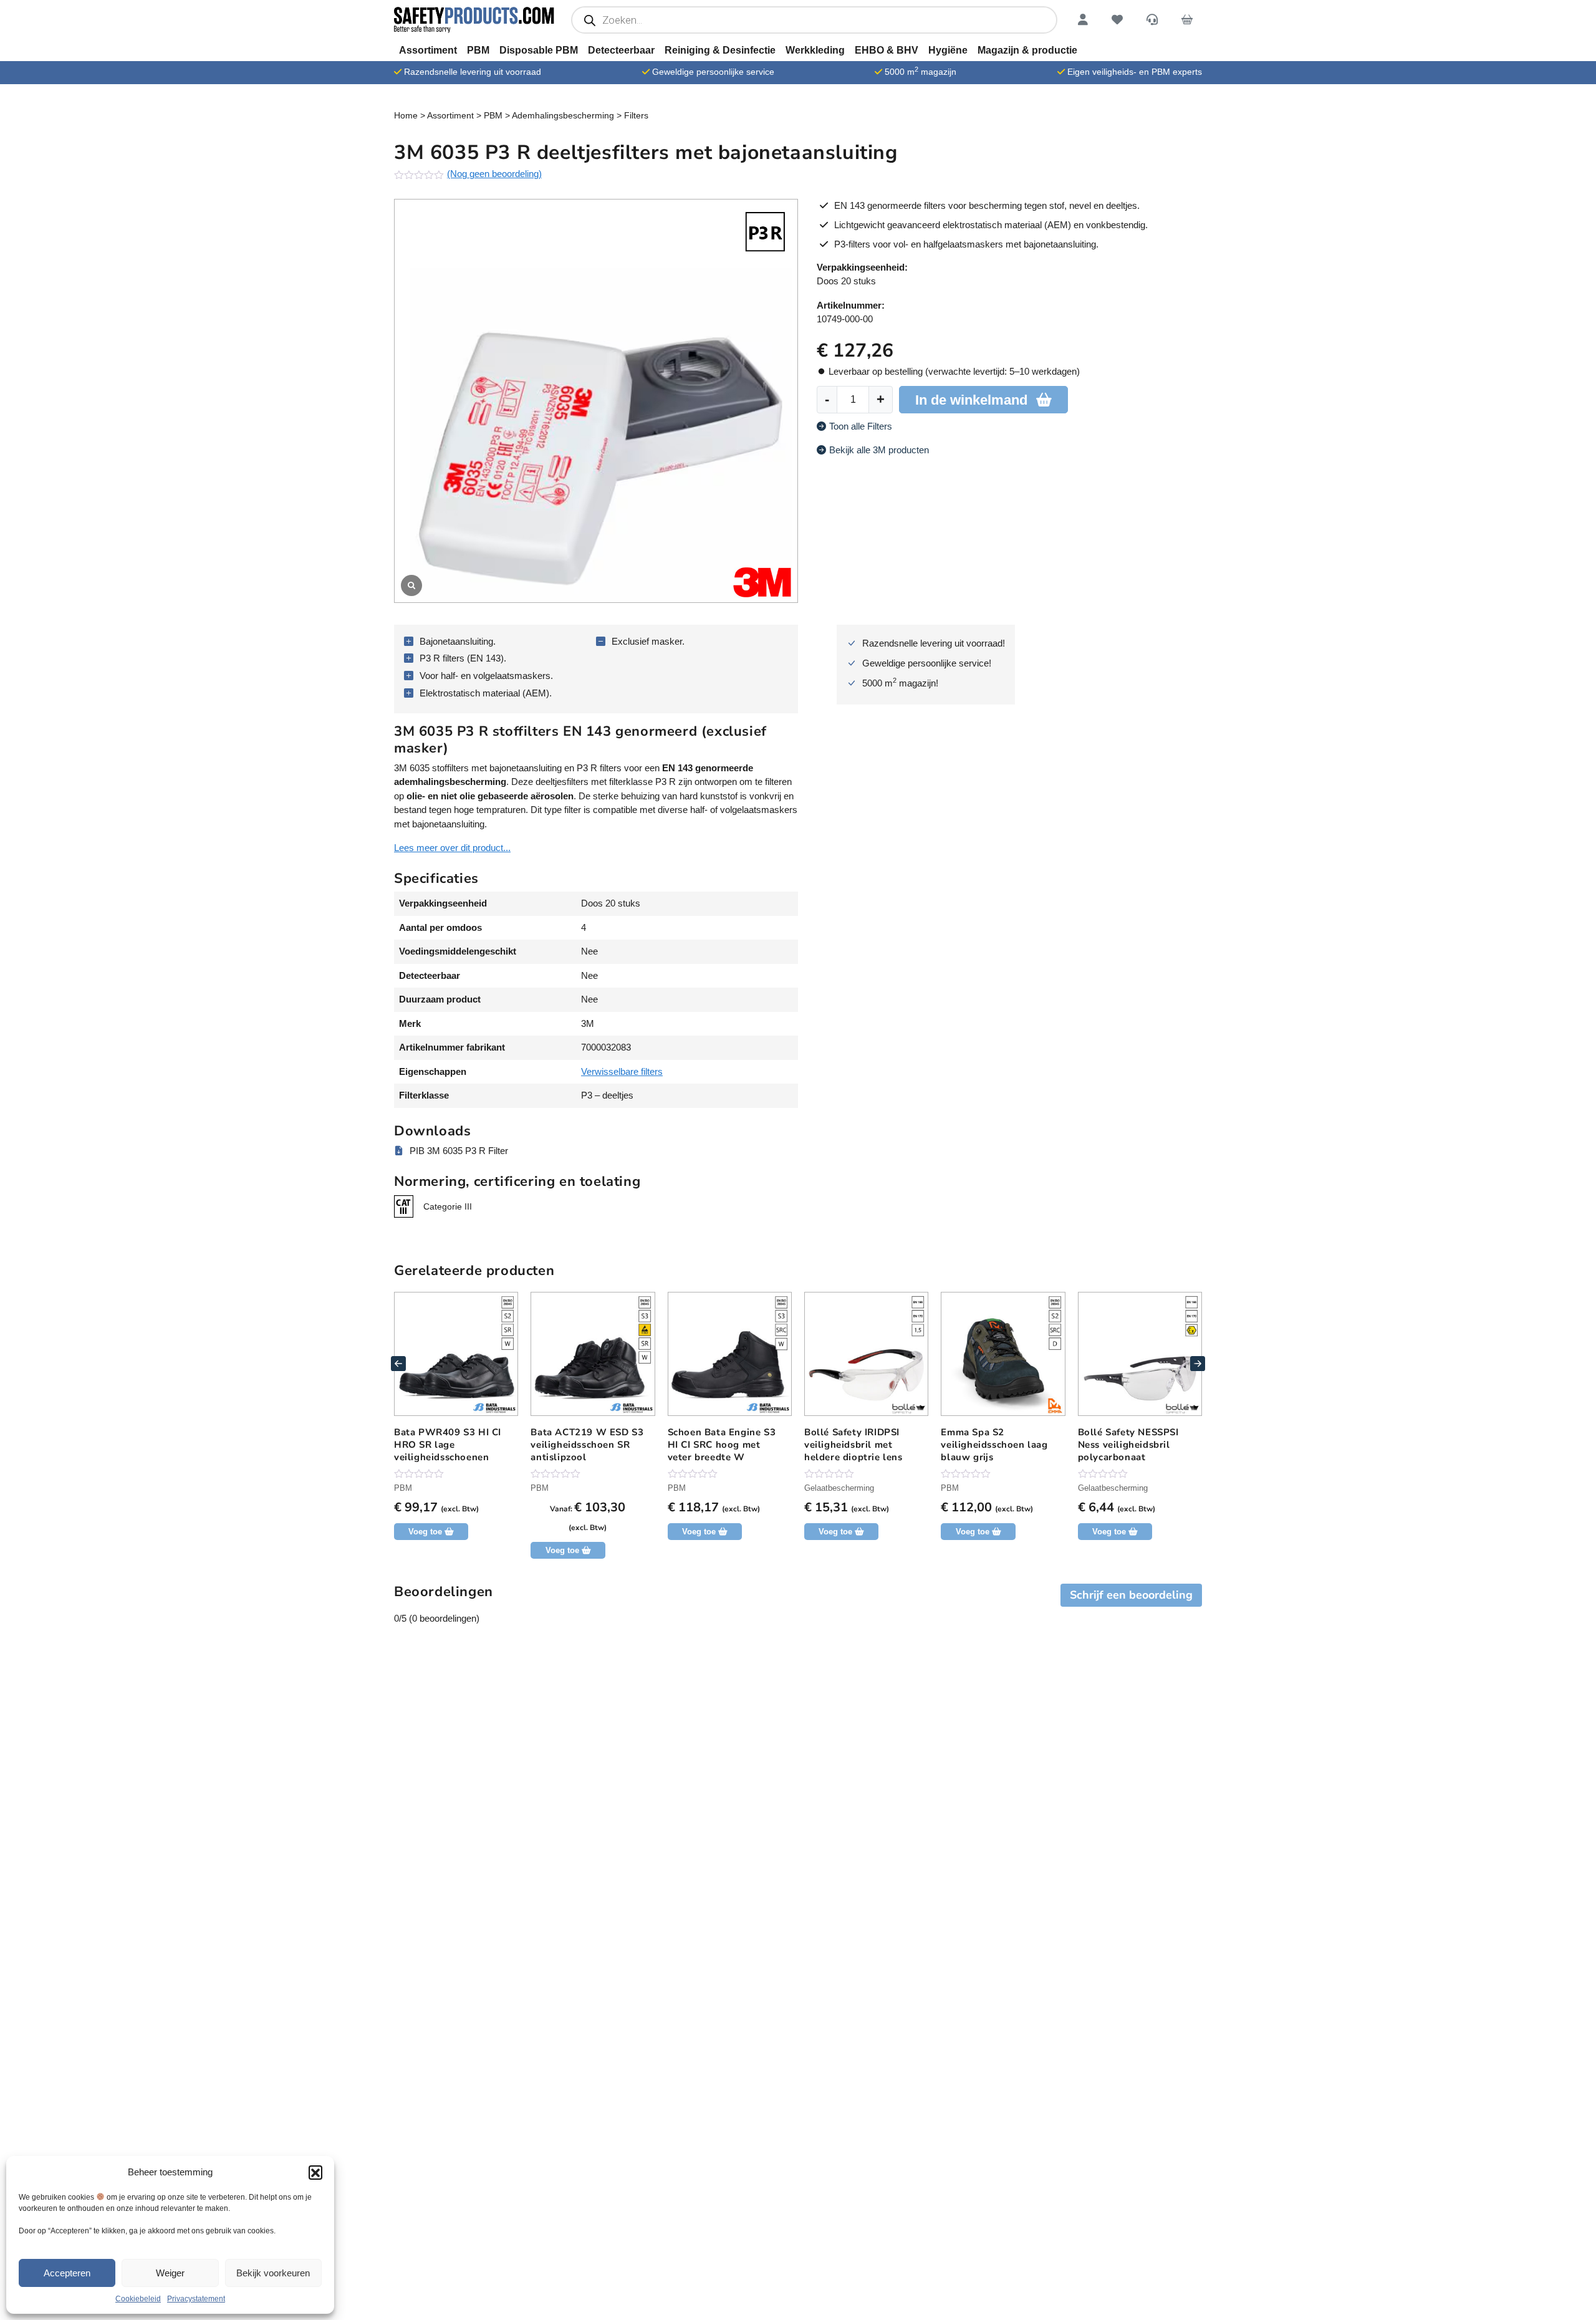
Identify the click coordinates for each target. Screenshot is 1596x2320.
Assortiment (428, 50)
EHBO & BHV (887, 50)
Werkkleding (815, 50)
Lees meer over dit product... (452, 848)
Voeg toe (425, 1532)
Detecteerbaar (621, 50)
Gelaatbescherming (839, 1488)
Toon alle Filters (861, 426)
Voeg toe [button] (1109, 1532)
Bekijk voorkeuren (273, 2273)
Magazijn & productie (1027, 50)
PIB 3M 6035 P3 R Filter (459, 1151)
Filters (636, 115)
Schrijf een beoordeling (1131, 1595)
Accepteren (67, 2273)
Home (406, 115)
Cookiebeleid (138, 2299)
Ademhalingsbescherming (563, 115)
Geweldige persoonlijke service (713, 72)
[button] (315, 2172)
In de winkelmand (971, 400)
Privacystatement (196, 2299)
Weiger (170, 2273)
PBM (478, 50)
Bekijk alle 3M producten (879, 450)
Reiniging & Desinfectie (720, 50)
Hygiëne (948, 50)
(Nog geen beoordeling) (494, 174)
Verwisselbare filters (622, 1071)
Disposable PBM (539, 50)
